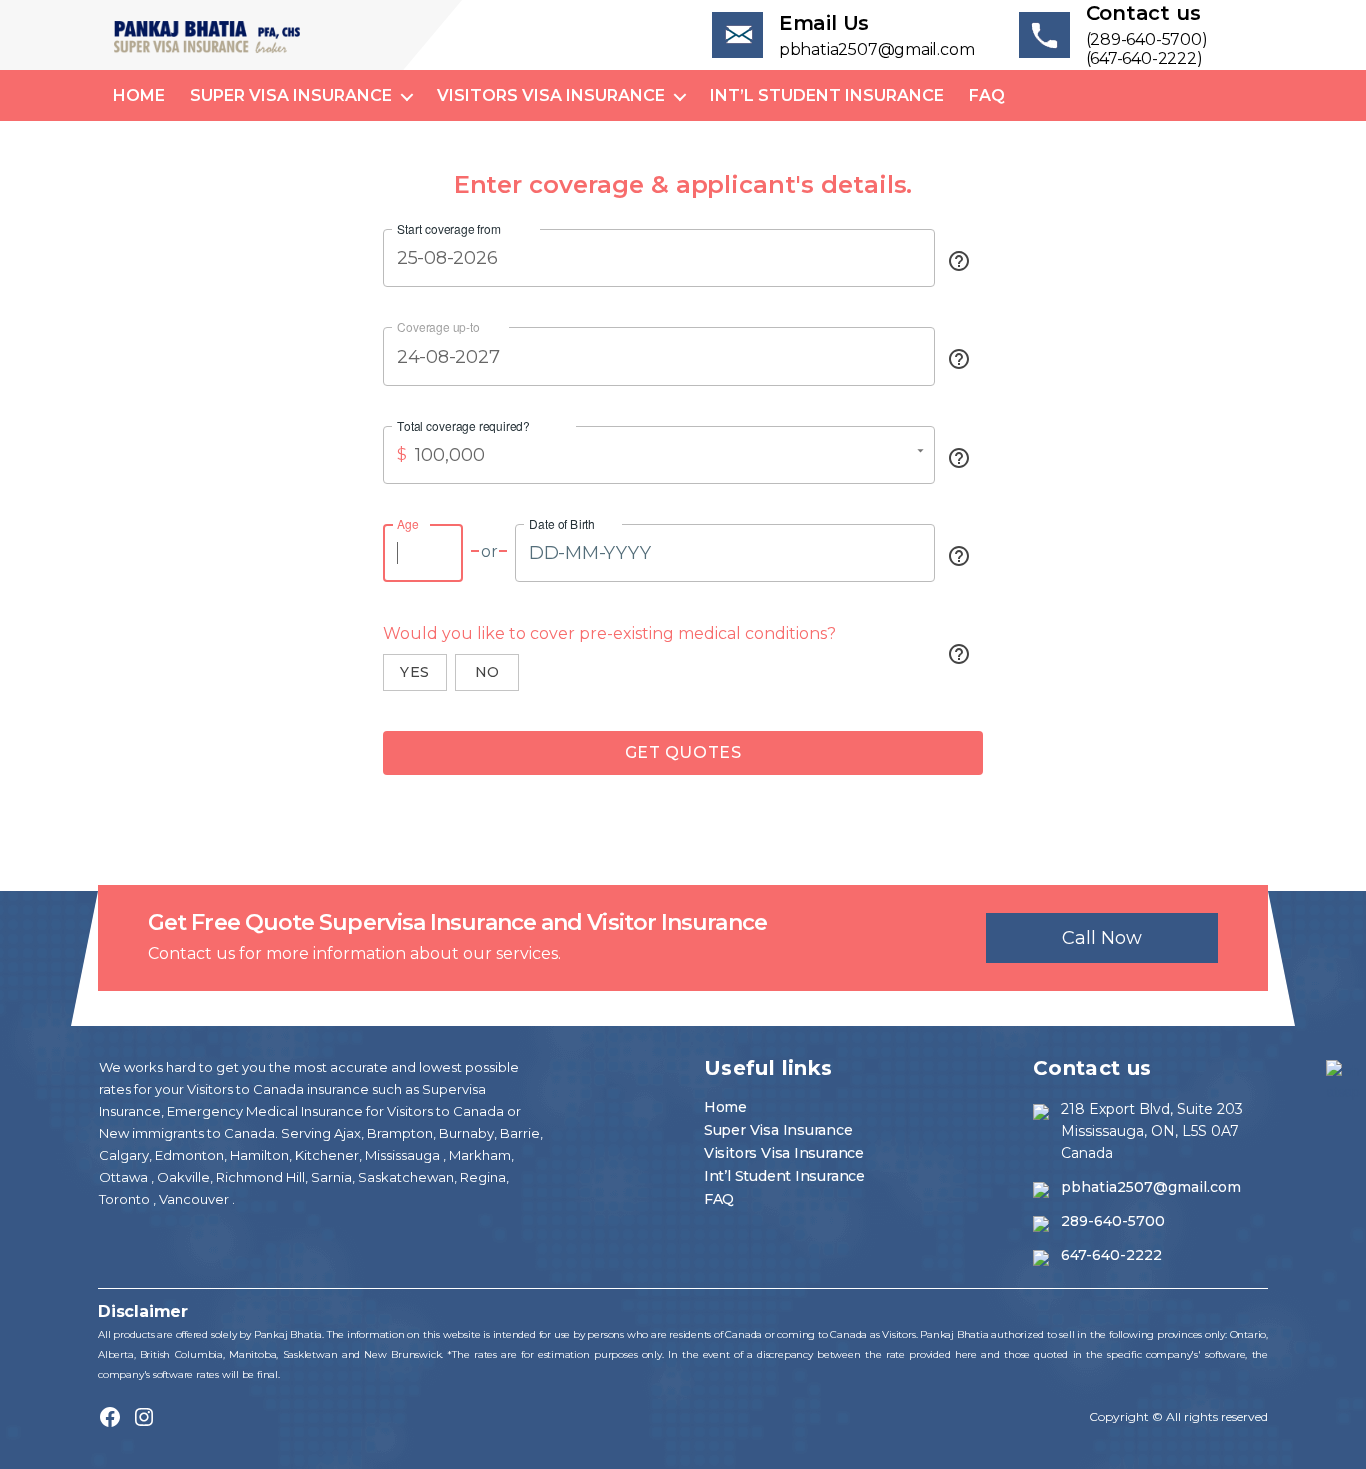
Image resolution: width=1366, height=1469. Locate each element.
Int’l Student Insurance (827, 95)
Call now (1102, 938)
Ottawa (125, 1177)
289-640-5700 (1113, 1221)
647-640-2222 (1111, 1255)
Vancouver (195, 1199)
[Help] (959, 261)
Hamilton (258, 1155)
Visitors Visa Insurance (551, 95)
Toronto (126, 1199)
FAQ (987, 95)
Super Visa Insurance (291, 95)
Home (139, 95)
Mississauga (404, 1155)
